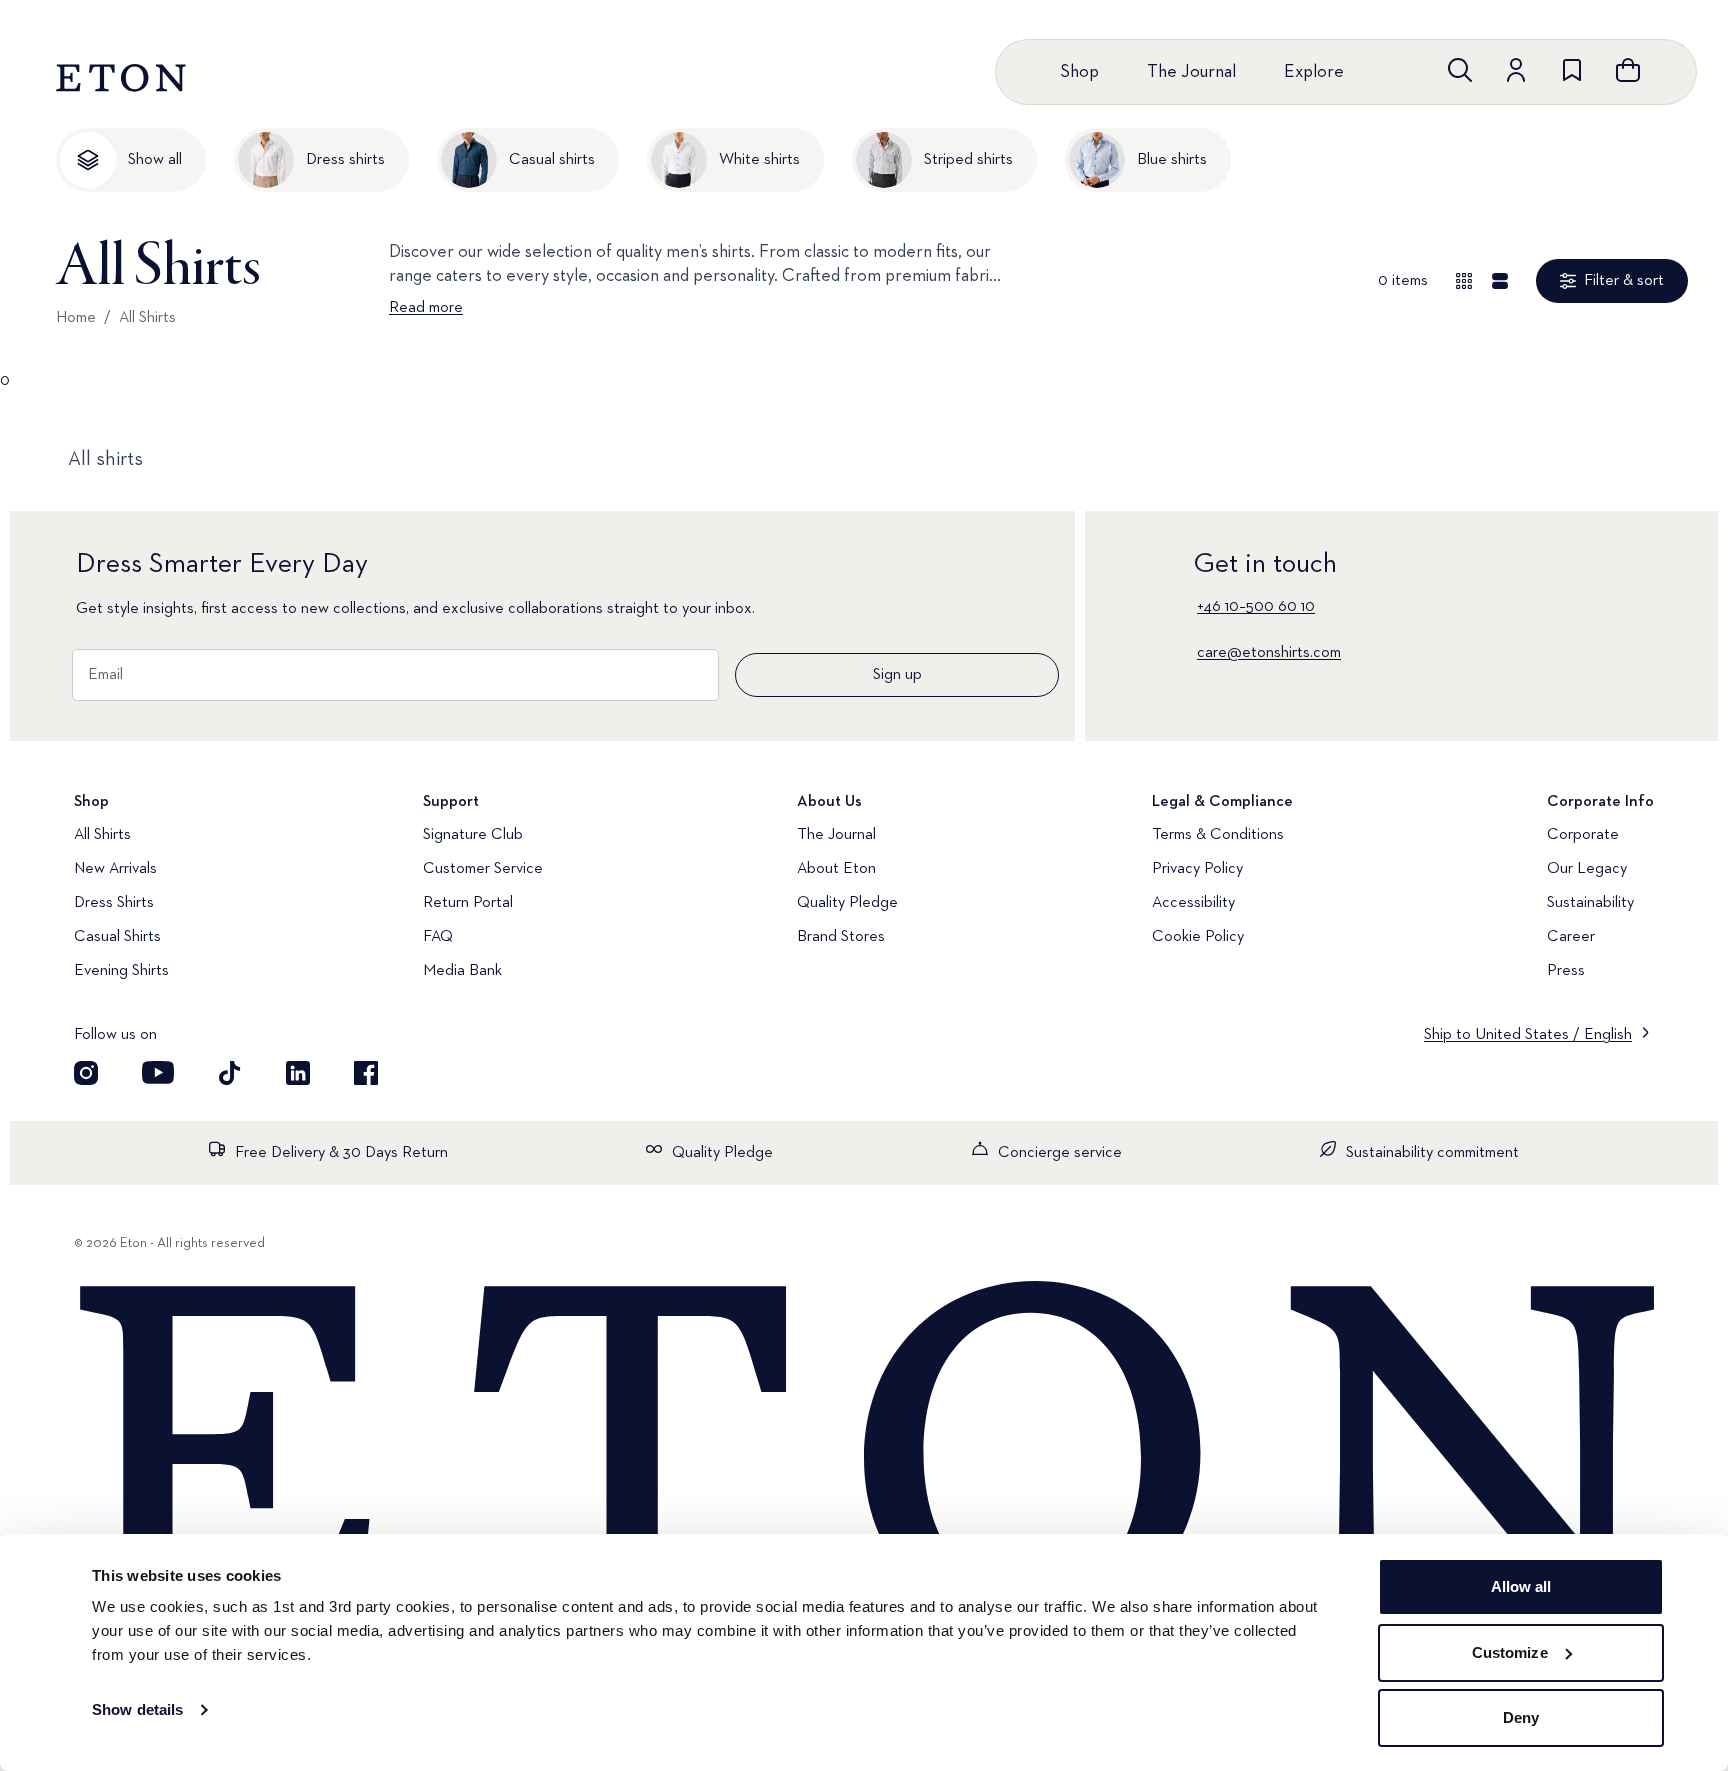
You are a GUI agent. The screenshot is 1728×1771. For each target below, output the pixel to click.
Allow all (1521, 1586)
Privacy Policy (1197, 869)
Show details (137, 1709)
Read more (426, 308)
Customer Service (483, 869)
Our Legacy (1587, 869)
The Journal (1191, 72)
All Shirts (147, 318)
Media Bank (462, 971)
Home (76, 318)
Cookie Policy (1198, 937)
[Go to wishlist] (1572, 70)
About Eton (836, 869)
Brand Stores (841, 937)
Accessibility (1193, 903)
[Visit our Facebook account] (366, 1073)
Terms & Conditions (1218, 835)
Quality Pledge (847, 903)
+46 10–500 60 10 (1256, 607)
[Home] (864, 1458)
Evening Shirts (121, 971)
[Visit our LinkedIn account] (298, 1073)
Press (1566, 971)
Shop (1079, 72)
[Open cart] (1628, 70)
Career (1571, 937)
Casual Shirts (117, 937)
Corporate (1583, 835)
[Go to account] (1516, 70)
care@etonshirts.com (1269, 653)
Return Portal (468, 903)
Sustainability (1590, 903)
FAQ (438, 937)
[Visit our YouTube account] (158, 1073)
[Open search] (1460, 70)
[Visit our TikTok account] (230, 1073)
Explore (1314, 72)
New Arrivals (115, 869)
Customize (1510, 1652)
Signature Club (473, 835)
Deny (1521, 1717)
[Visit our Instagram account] (86, 1073)
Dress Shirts (114, 903)
